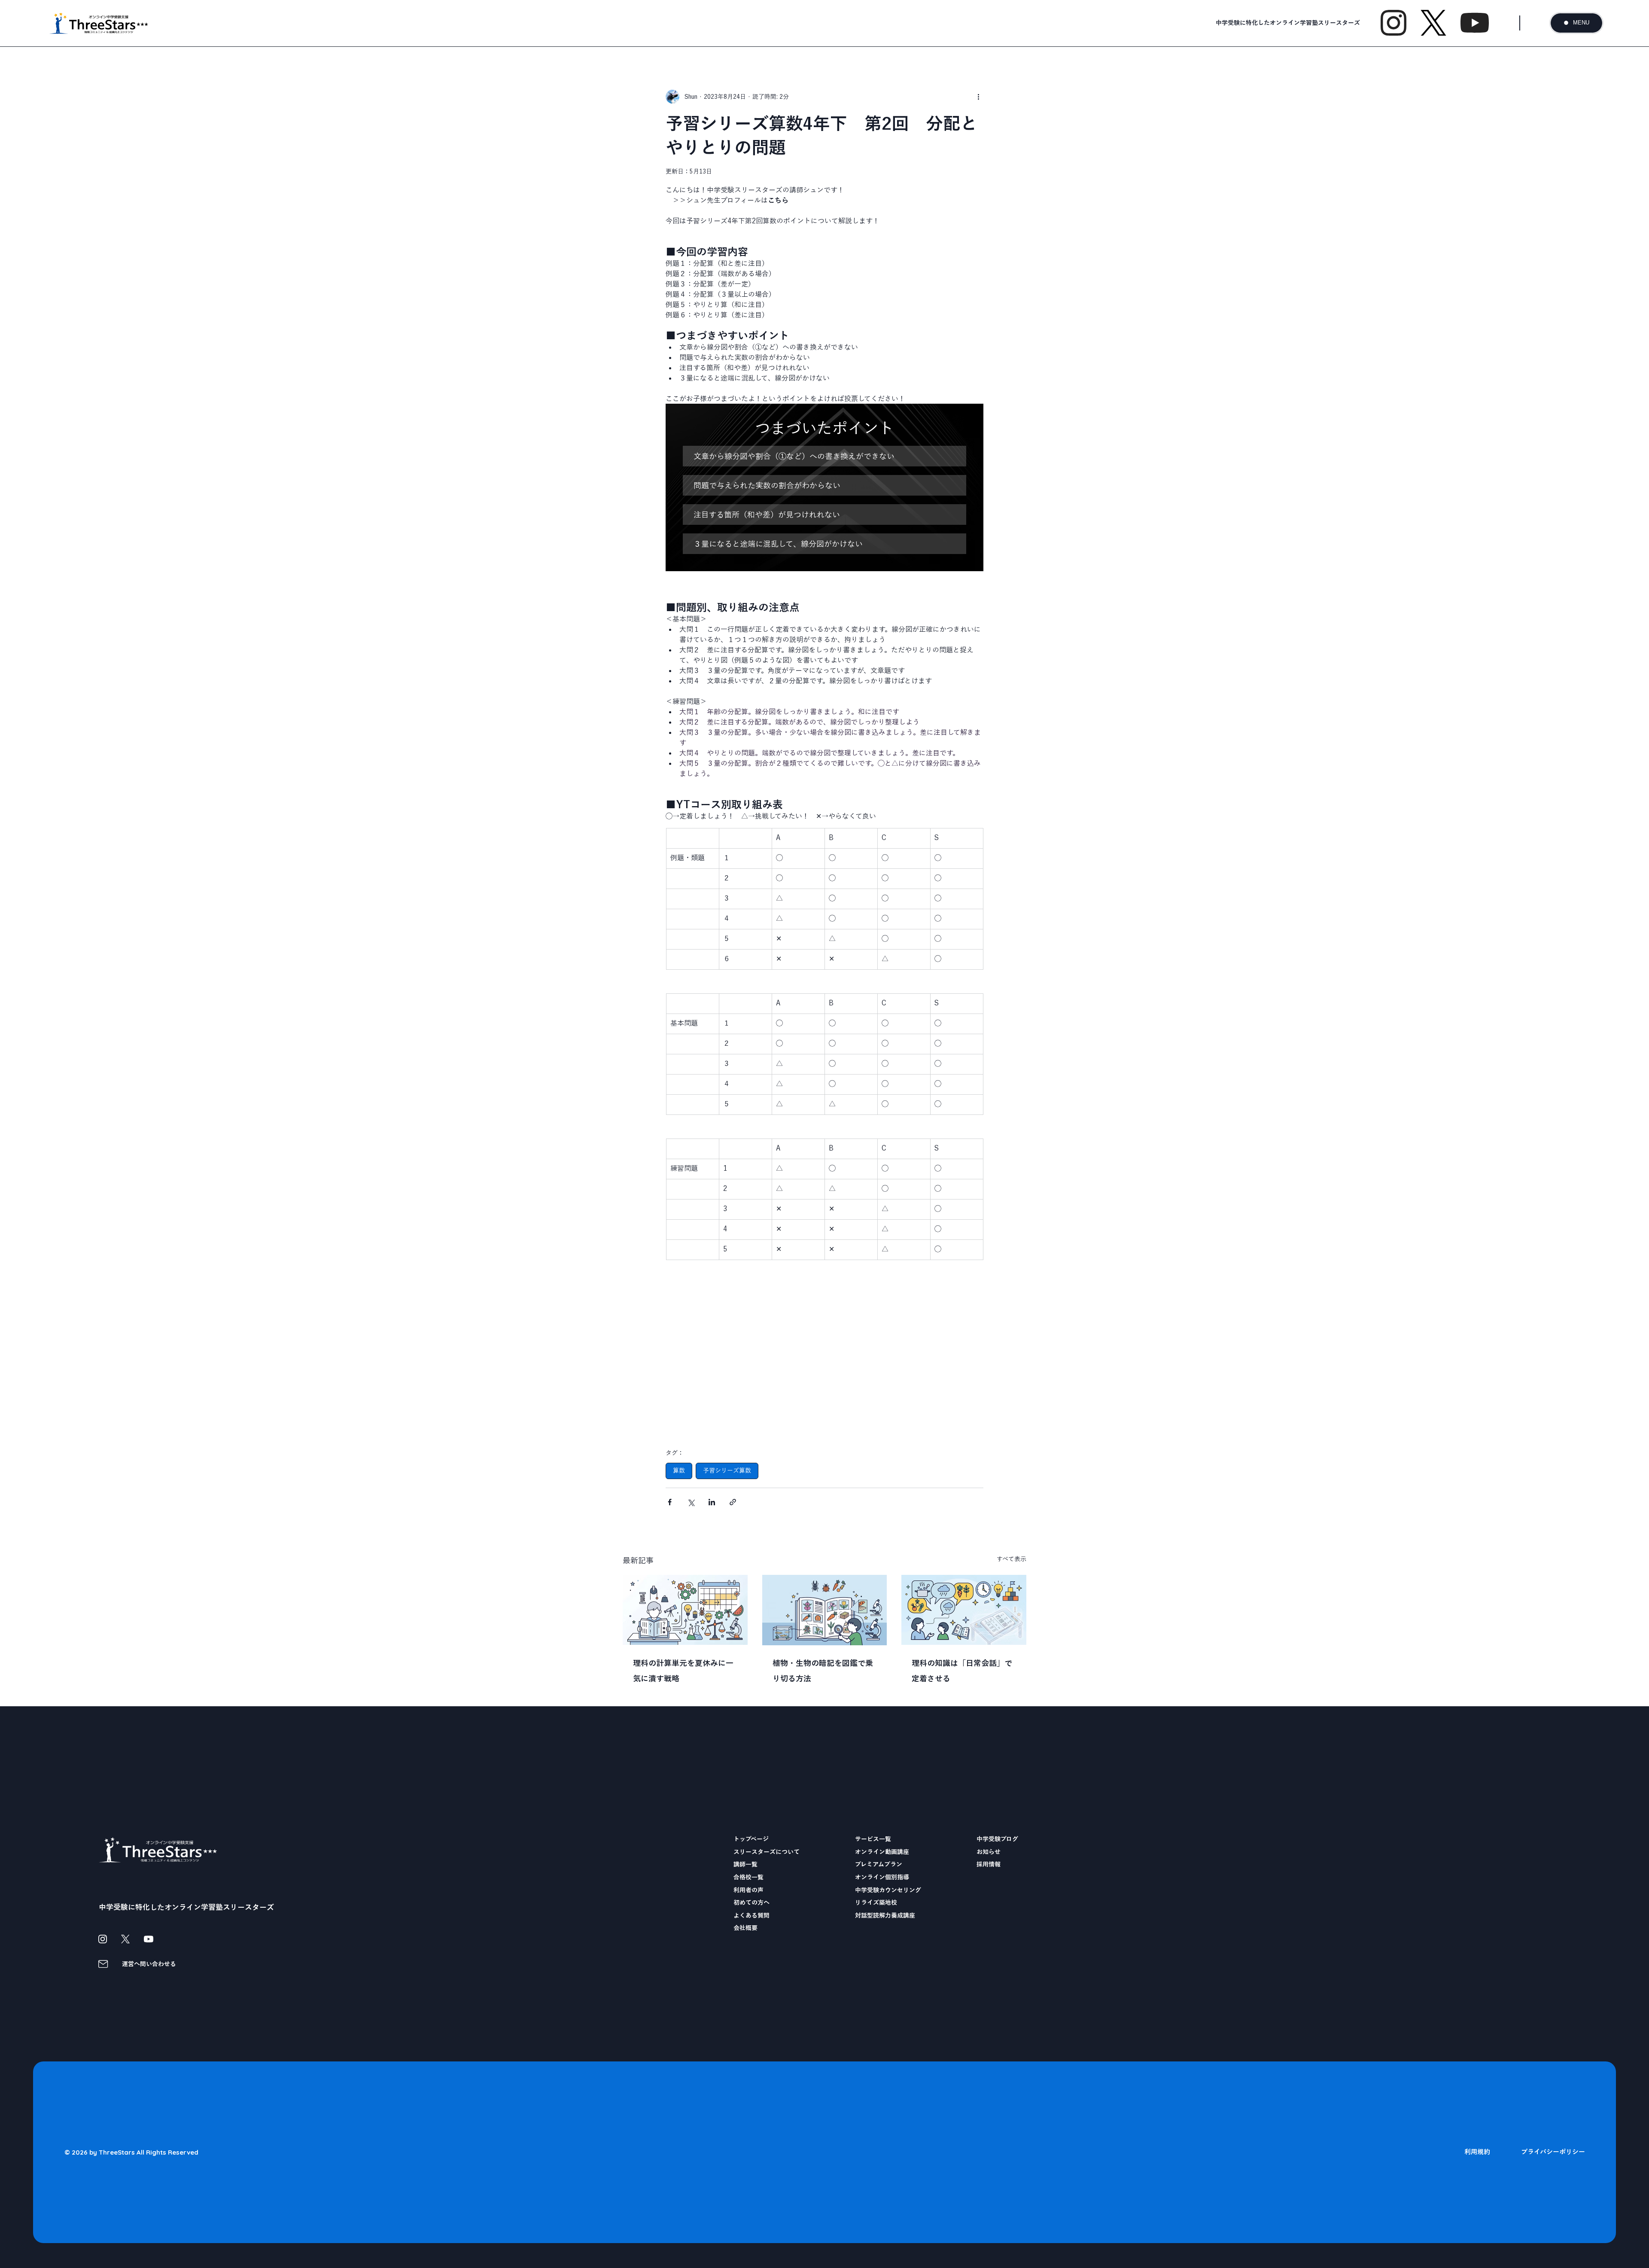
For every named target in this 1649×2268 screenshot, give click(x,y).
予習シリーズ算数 (727, 1470)
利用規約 (1477, 2152)
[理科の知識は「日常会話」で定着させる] (964, 1610)
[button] (824, 456)
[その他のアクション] (978, 97)
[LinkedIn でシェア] (712, 1502)
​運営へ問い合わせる (149, 1964)
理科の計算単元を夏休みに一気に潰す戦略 (683, 1671)
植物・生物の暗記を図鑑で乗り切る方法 (823, 1671)
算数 (679, 1470)
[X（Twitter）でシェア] (691, 1502)
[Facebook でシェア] (670, 1502)
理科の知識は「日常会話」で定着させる (962, 1671)
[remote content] (824, 1369)
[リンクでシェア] (733, 1502)
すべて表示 (1012, 1559)
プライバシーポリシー (1553, 2152)
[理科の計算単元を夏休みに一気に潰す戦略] (685, 1610)
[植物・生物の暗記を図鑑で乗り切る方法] (825, 1610)
